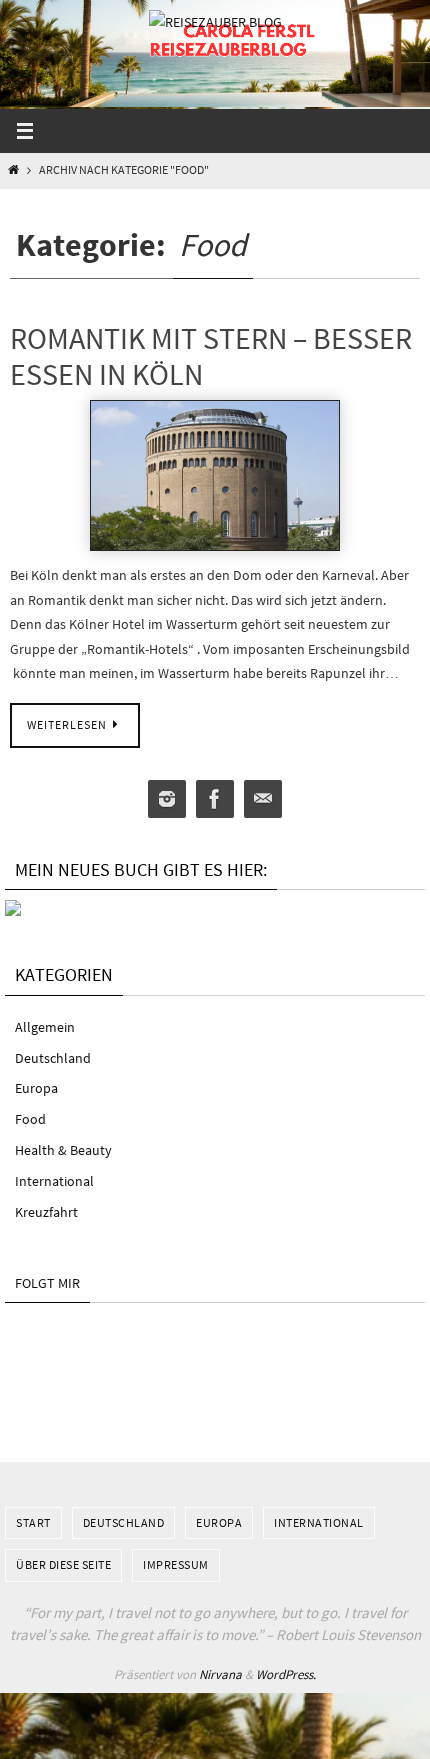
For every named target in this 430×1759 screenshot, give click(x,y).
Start (33, 1522)
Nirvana (220, 1674)
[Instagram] (167, 799)
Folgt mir (47, 1283)
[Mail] (263, 799)
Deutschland (53, 1058)
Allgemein (45, 1027)
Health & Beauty (63, 1150)
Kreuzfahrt (46, 1212)
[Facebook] (215, 799)
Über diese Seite (63, 1564)
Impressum (176, 1564)
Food (30, 1119)
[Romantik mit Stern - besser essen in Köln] (215, 475)
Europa (36, 1088)
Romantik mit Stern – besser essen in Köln (211, 356)
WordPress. (286, 1674)
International (54, 1181)
